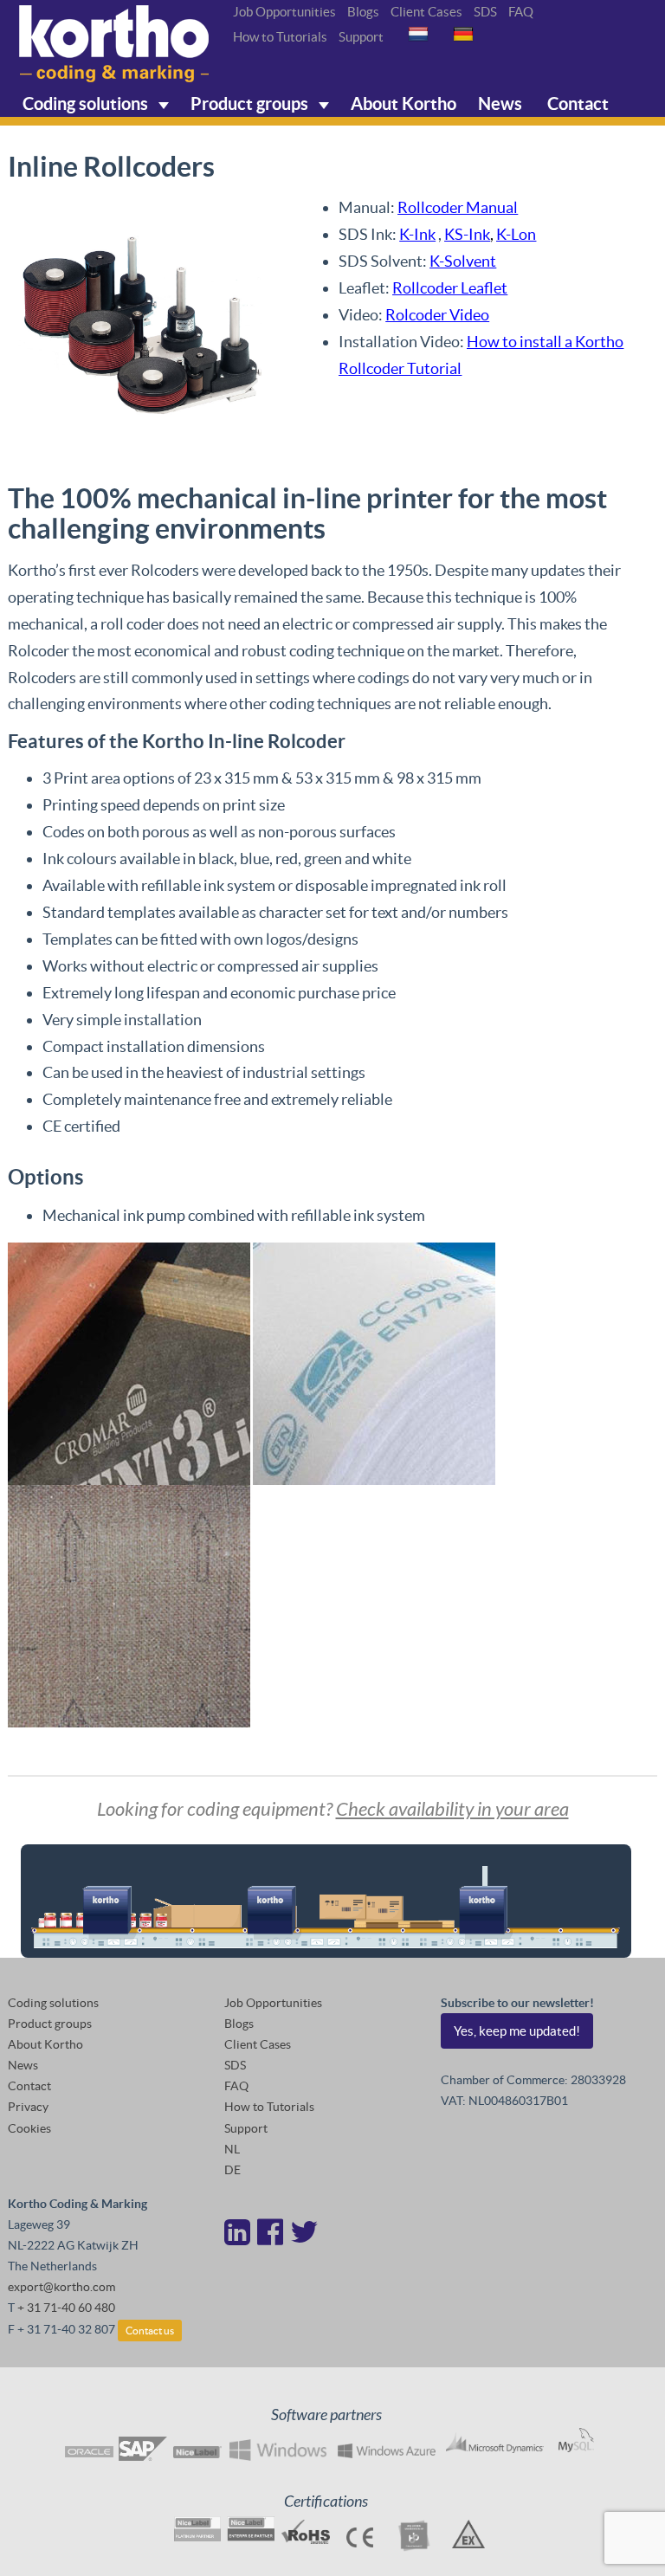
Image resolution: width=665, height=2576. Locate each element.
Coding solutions (87, 103)
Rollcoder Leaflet (450, 288)
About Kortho (404, 103)
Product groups (251, 103)
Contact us (150, 2331)
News (500, 103)
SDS (485, 12)
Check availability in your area (452, 1810)
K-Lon (516, 234)
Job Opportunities (284, 12)
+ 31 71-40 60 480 (66, 2308)
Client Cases (426, 12)
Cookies (29, 2128)
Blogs (363, 12)
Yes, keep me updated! (517, 2031)
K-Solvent (463, 261)
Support (361, 37)
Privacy (28, 2107)
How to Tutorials (280, 37)
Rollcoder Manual (458, 207)
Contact (576, 103)
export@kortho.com (61, 2287)
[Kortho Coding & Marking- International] (114, 44)
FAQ (521, 12)
